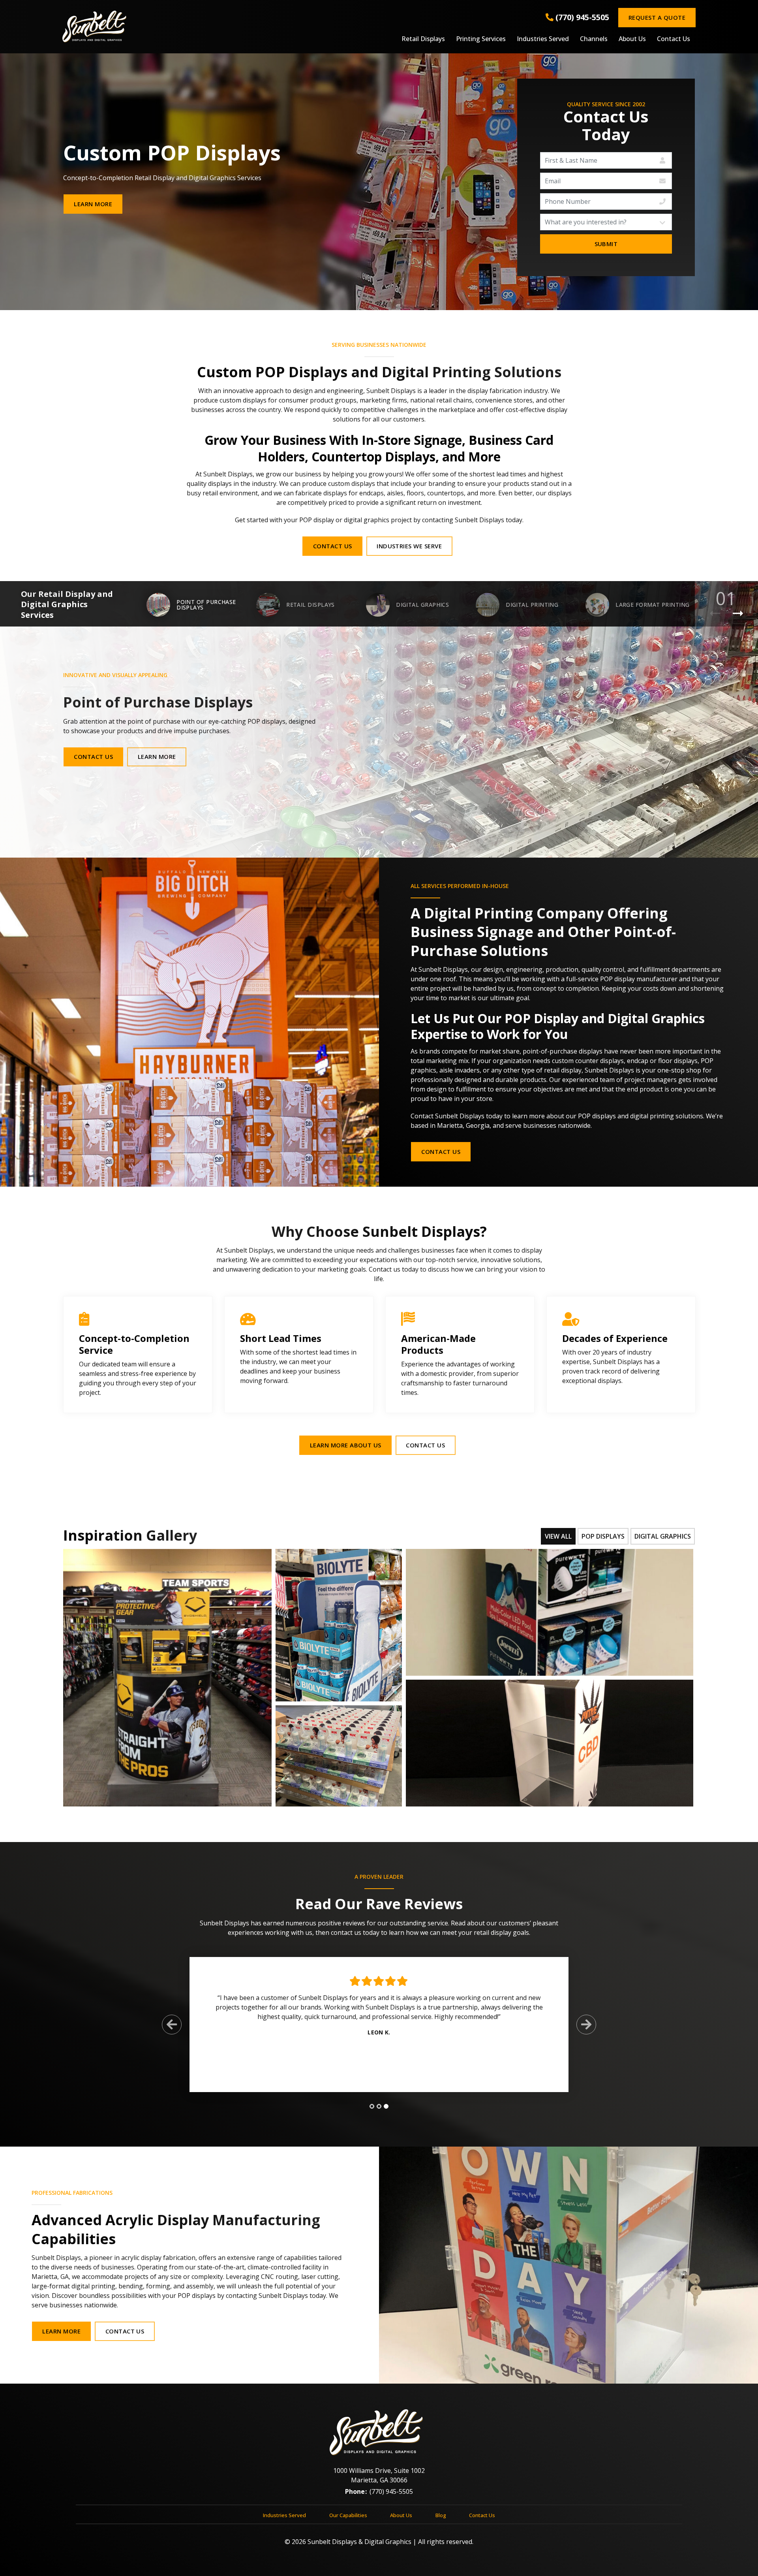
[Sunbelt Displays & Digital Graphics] (168, 26)
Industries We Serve (409, 546)
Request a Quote (657, 17)
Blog (441, 2515)
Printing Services (481, 39)
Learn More (93, 204)
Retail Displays (423, 39)
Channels (594, 39)
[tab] (372, 2106)
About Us (632, 39)
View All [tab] (558, 1536)
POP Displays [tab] (603, 1536)
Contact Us (674, 39)
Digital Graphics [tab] (663, 1536)
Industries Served (543, 39)
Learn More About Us (346, 1445)
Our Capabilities (348, 2515)
